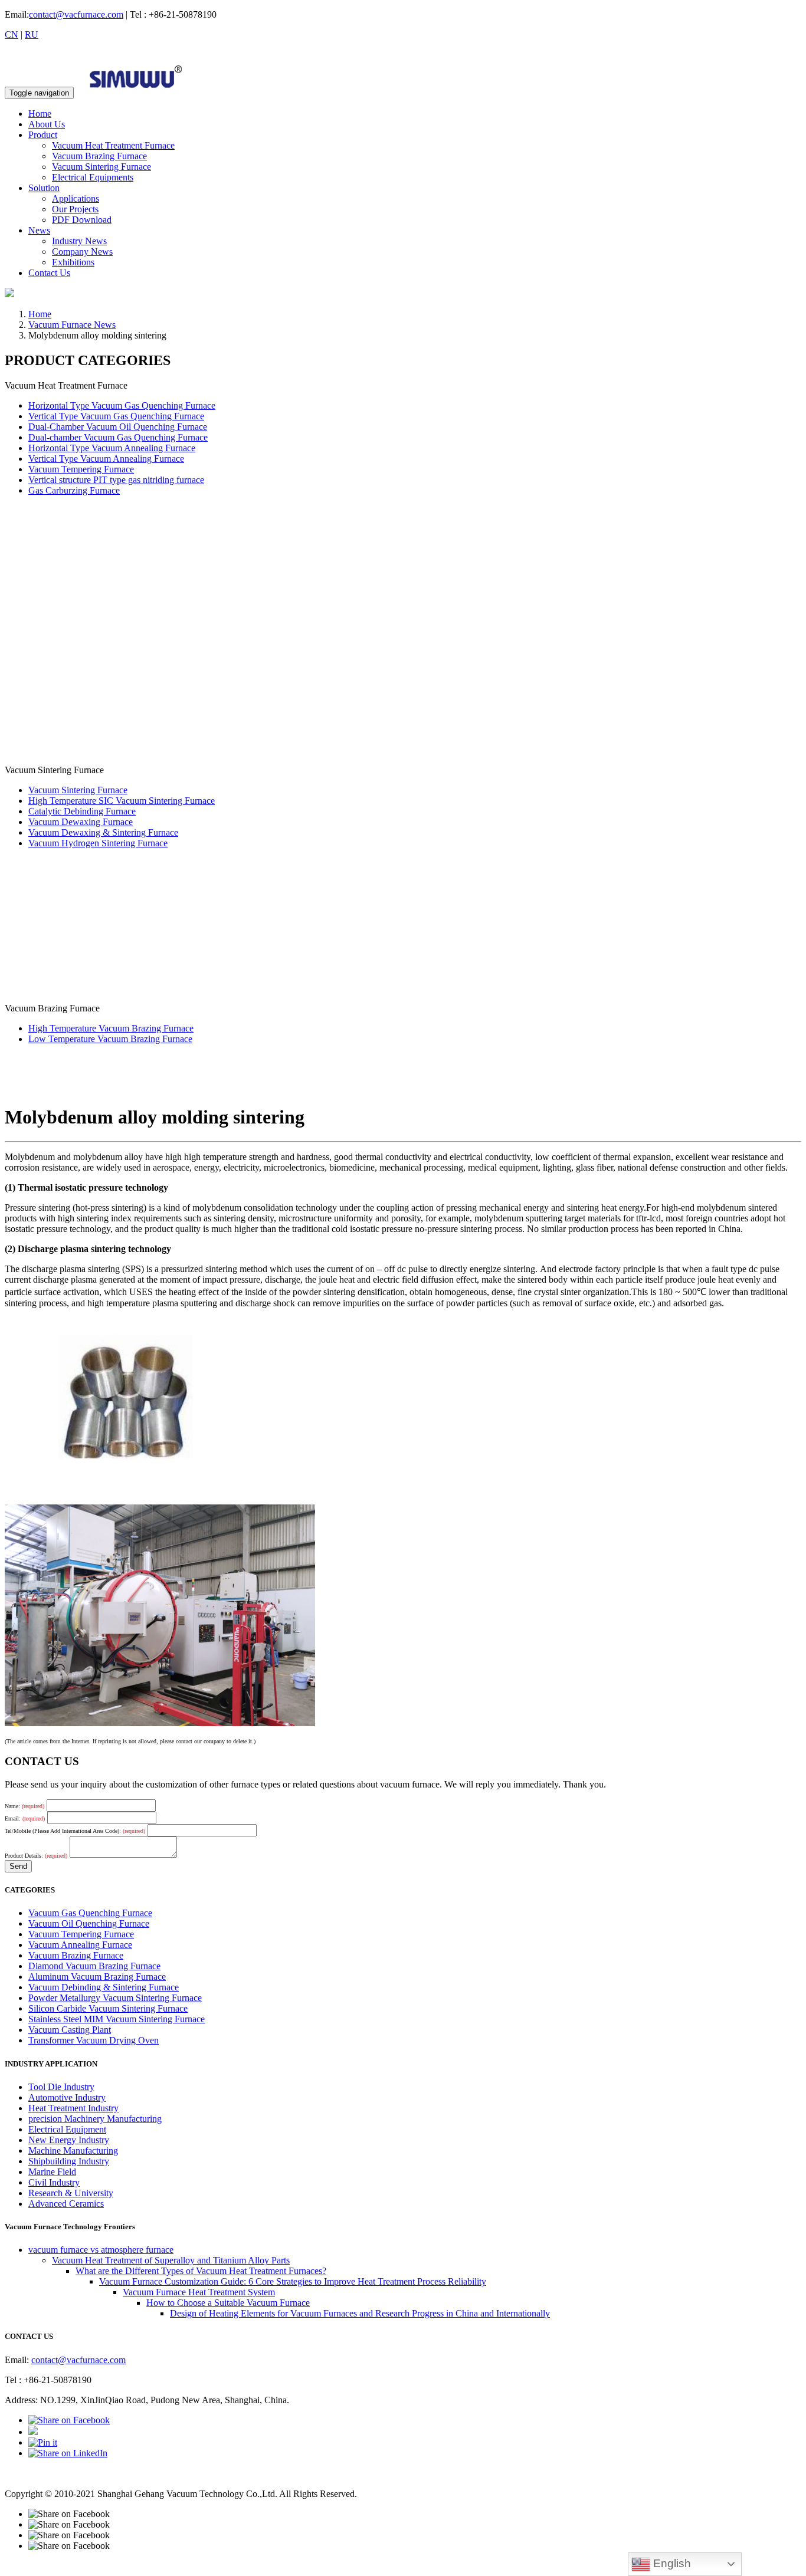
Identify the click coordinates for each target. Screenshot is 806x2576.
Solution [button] (44, 188)
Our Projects (75, 209)
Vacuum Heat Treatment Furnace (113, 145)
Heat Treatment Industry (73, 2108)
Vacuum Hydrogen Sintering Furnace (98, 843)
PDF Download (82, 220)
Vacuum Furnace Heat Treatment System (199, 2292)
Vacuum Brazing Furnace (99, 156)
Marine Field (52, 2172)
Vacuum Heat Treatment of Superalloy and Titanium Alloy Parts (171, 2260)
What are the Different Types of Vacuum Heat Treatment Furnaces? (201, 2271)
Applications (76, 198)
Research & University (71, 2193)
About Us (47, 124)
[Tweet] (33, 2432)
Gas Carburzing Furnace (74, 490)
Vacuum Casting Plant (70, 2030)
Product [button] (43, 135)
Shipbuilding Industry (69, 2161)
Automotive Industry (67, 2097)
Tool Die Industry (61, 2087)
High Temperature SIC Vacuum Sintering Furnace (122, 801)
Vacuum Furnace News (72, 325)
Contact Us (49, 273)
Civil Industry (54, 2182)
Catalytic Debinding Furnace (82, 811)
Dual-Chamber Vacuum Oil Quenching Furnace (118, 427)
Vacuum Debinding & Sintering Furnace (104, 1987)
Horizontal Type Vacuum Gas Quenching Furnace (122, 405)
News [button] (39, 230)
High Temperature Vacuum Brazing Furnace (111, 1028)
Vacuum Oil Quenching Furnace (89, 1923)
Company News (82, 252)
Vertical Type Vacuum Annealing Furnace (106, 459)
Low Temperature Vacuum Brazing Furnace (110, 1039)
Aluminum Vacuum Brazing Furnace (97, 1977)
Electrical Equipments (93, 177)
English (671, 2563)
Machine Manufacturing (73, 2150)
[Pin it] (43, 2442)
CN (12, 34)
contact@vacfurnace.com (76, 14)
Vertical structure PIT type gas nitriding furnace (116, 480)
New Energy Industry (69, 2140)
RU (32, 34)
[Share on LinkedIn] (68, 2453)
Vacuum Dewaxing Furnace (81, 822)
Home (40, 114)
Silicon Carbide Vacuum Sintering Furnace (108, 2008)
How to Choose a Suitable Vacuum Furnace (228, 2303)
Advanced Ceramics (66, 2204)
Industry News (79, 241)
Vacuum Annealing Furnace (80, 1945)
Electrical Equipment (67, 2129)
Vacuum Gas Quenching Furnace (90, 1913)
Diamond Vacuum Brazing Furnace (94, 1966)
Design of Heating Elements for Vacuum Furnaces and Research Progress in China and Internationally (360, 2313)
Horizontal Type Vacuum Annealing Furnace (112, 448)
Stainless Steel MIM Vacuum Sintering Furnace (117, 2019)
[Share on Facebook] (69, 2420)
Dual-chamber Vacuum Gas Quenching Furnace (118, 437)
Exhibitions (73, 262)
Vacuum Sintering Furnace (101, 167)
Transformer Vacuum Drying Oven (94, 2040)
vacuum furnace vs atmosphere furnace (101, 2250)
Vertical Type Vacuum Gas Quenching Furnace (116, 416)
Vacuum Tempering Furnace (81, 469)
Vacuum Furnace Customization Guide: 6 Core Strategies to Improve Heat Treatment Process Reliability (293, 2281)
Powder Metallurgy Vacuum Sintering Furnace (115, 1998)
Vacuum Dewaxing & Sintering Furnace (103, 832)
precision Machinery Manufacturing (95, 2119)
